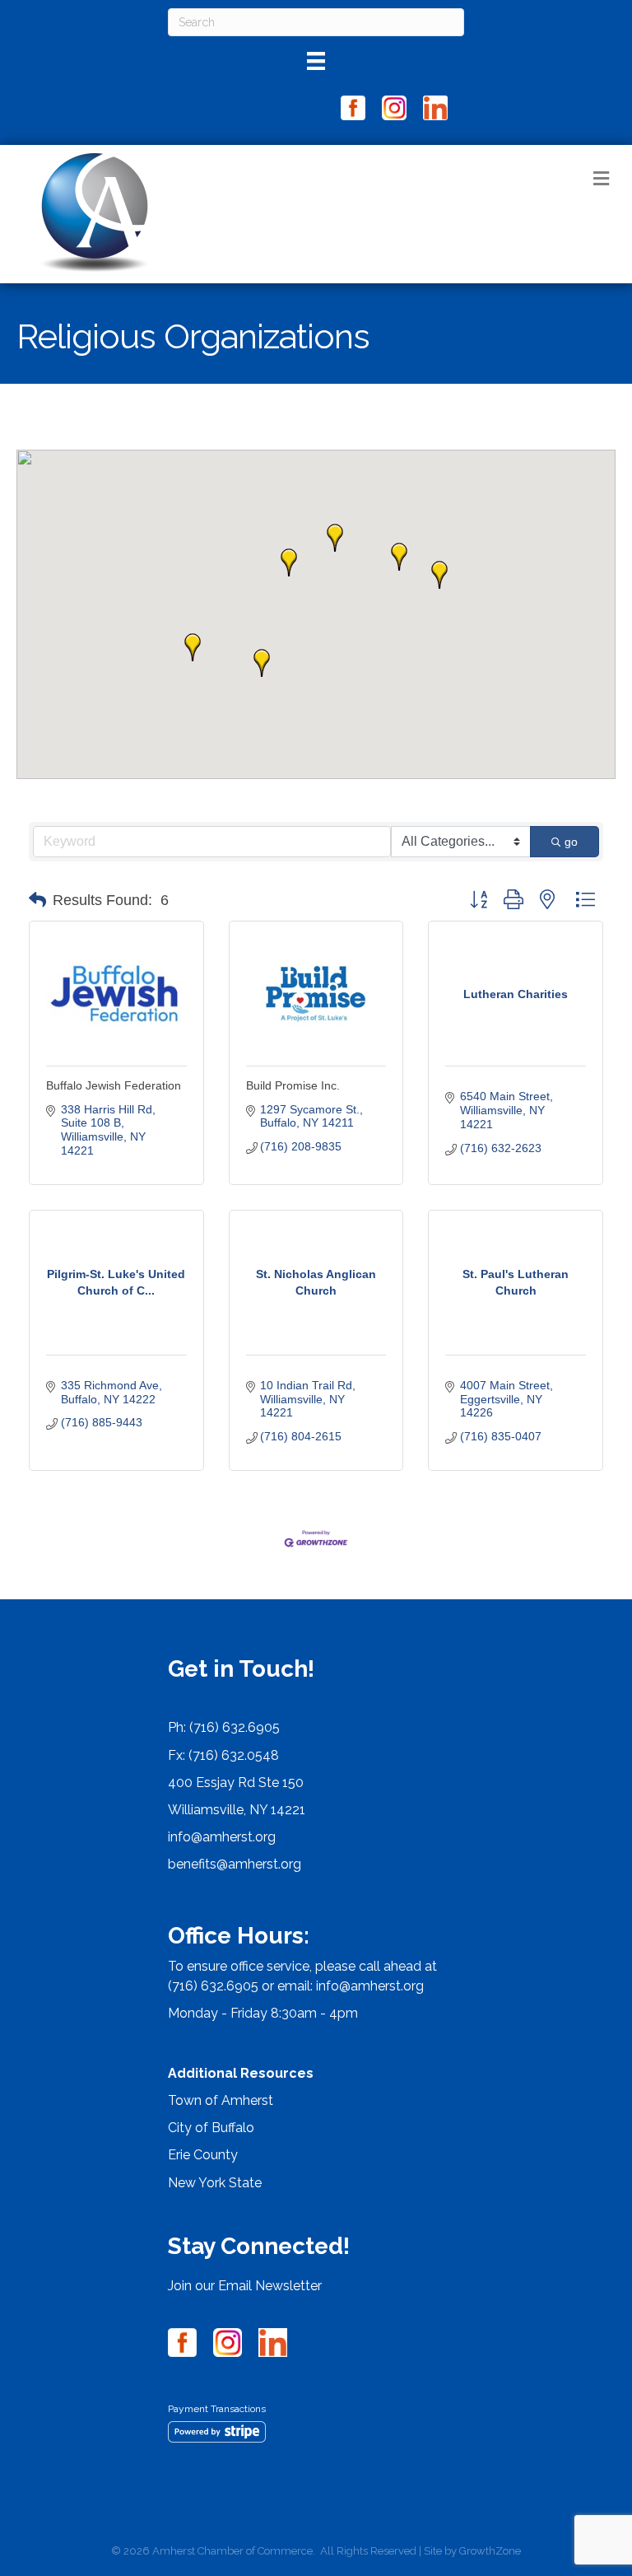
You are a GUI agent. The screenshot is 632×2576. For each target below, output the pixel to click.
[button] (289, 562)
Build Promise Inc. (293, 1085)
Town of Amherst (221, 2100)
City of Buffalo (211, 2128)
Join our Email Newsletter (245, 2286)
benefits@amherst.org (235, 1864)
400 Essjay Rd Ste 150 (236, 1783)
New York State (215, 2183)
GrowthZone (490, 2551)
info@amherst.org (222, 1837)
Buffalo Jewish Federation (114, 1085)
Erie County (203, 2155)
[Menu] (316, 61)
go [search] (571, 842)
